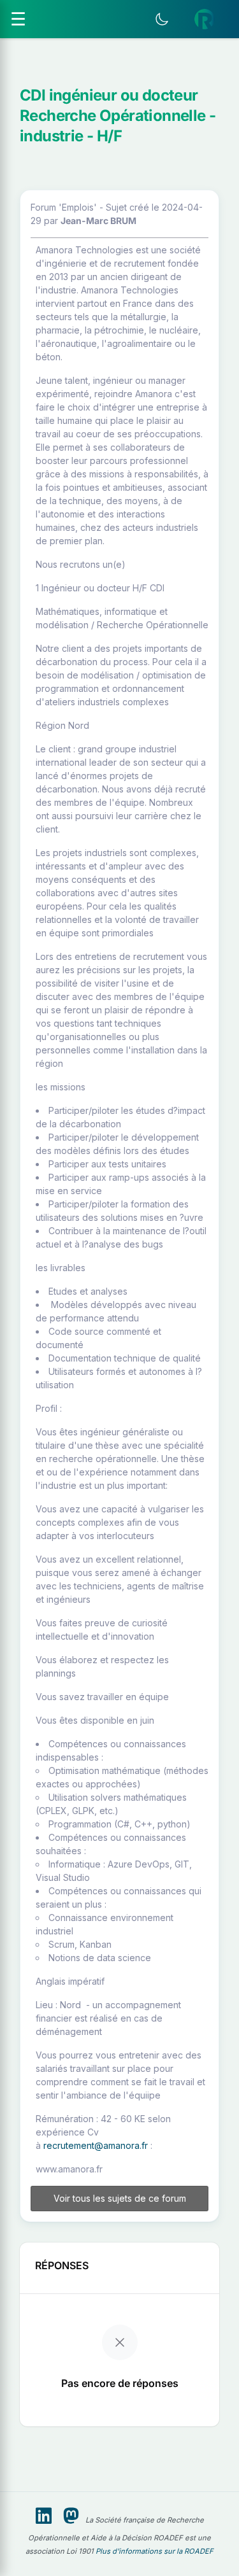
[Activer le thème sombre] (162, 19)
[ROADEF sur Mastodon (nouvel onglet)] (71, 2516)
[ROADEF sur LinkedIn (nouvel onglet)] (44, 2516)
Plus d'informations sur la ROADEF (155, 2551)
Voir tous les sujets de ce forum (120, 2198)
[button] (205, 19)
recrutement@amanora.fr (96, 2145)
